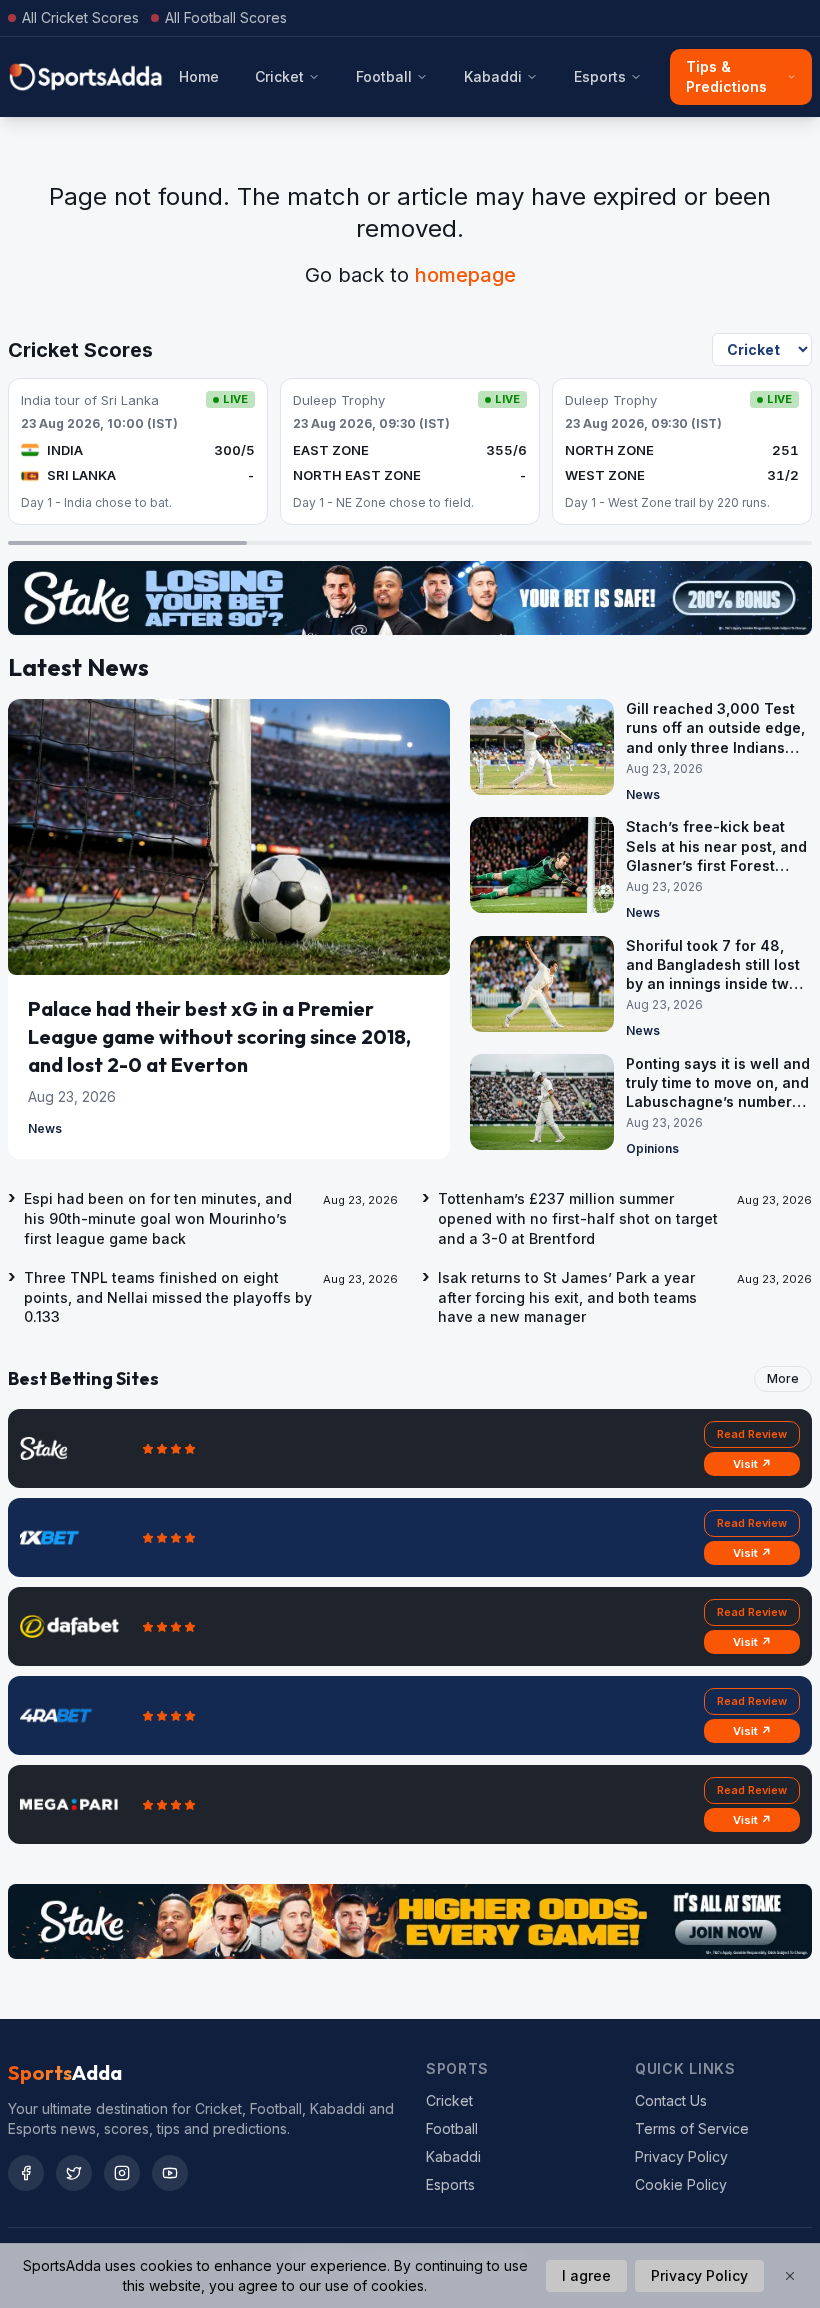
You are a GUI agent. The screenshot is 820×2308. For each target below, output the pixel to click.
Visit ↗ (752, 1464)
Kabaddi (493, 76)
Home (199, 76)
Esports (600, 76)
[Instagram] (122, 2173)
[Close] (790, 2276)
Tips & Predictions (726, 76)
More (783, 1378)
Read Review (752, 1434)
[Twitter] (74, 2173)
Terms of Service (692, 2128)
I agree (586, 2275)
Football (384, 76)
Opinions (652, 1148)
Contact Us (671, 2100)
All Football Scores (226, 17)
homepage (465, 275)
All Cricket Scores (80, 17)
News (45, 1128)
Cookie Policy (681, 2184)
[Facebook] (26, 2173)
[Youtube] (170, 2173)
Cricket (279, 76)
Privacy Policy (681, 2156)
